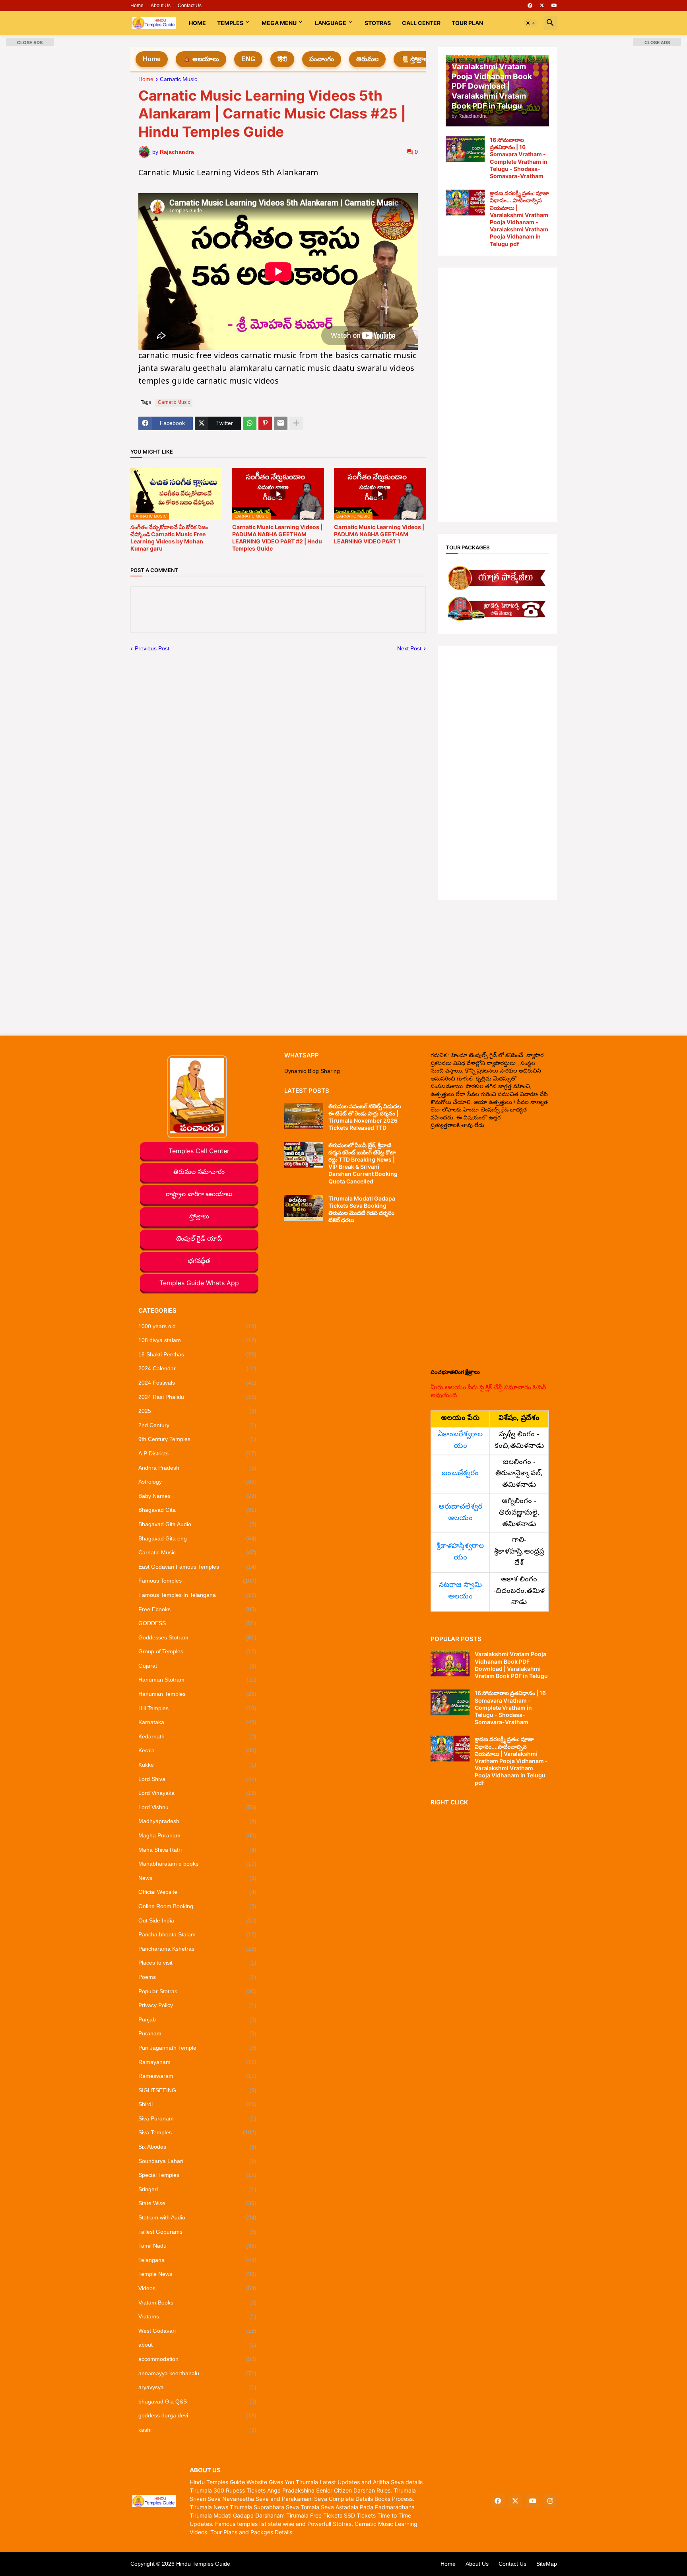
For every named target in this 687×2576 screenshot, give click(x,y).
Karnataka (198, 1722)
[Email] (281, 423)
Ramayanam (198, 2062)
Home (137, 6)
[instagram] (550, 2501)
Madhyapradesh (198, 1821)
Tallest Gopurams (198, 2232)
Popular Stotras (198, 1991)
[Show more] (296, 423)
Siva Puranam (198, 2118)
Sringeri (198, 2189)
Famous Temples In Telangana (198, 1595)
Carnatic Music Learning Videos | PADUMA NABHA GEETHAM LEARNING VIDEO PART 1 (379, 534)
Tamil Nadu (198, 2246)
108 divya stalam (198, 1340)
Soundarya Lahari (198, 2161)
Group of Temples (198, 1651)
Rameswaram (198, 2076)
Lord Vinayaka (198, 1793)
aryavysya (198, 2387)
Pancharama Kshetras (198, 1949)
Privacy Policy (198, 2005)
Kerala (198, 1750)
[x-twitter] (542, 6)
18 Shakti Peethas (198, 1354)
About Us (161, 6)
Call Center (421, 23)
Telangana (198, 2260)
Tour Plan (467, 23)
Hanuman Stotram (198, 1680)
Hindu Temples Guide (203, 2564)
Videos (198, 2288)
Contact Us (190, 6)
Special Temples (198, 2175)
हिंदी (282, 59)
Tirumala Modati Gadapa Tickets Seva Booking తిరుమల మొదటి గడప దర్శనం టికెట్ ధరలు (362, 1209)
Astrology (198, 1482)
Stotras (378, 23)
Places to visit (198, 1963)
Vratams (198, 2316)
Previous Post (152, 648)
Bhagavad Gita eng (198, 1538)
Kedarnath (198, 1736)
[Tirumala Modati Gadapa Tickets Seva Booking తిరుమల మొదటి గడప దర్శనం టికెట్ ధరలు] (304, 1208)
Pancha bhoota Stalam (198, 1934)
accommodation (198, 2359)
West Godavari (198, 2331)
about (198, 2345)
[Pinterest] (265, 423)
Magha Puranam (198, 1835)
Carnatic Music (179, 79)
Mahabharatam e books (198, 1864)
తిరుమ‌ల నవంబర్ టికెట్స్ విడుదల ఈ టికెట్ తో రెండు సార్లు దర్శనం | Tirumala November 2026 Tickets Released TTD (365, 1117)
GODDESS (198, 1623)
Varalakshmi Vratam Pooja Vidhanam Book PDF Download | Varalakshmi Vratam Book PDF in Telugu (511, 1665)
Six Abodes (198, 2147)
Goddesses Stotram (198, 1637)
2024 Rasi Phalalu (198, 1397)
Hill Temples (198, 1708)
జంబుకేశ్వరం (460, 1474)
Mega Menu (279, 23)
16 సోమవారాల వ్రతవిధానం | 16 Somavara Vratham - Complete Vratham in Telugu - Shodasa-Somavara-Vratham (519, 158)
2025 (198, 1411)
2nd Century (198, 1425)
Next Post (409, 648)
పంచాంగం (322, 59)
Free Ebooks (198, 1609)
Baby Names (198, 1496)
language (331, 23)
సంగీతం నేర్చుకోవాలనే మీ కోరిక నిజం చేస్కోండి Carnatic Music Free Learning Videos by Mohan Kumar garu (169, 538)
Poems (198, 1977)
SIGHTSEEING (198, 2090)
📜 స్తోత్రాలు (415, 59)
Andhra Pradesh (198, 1468)
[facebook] (530, 6)
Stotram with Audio (198, 2217)
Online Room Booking (198, 1906)
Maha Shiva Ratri (198, 1850)
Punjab (198, 2019)
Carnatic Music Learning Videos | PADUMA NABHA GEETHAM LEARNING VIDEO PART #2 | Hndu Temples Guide (277, 538)
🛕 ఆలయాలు (201, 59)
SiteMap (547, 2564)
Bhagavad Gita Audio (198, 1524)
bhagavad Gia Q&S (198, 2401)
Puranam (198, 2033)
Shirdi (198, 2104)
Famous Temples (198, 1581)
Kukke (198, 1765)
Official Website (198, 1892)
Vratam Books (198, 2302)
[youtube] (554, 6)
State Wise (198, 2203)
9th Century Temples (198, 1439)
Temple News (198, 2274)
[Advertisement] (497, 395)
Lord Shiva (198, 1779)
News (198, 1878)
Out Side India (198, 1920)
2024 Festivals (198, 1383)
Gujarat (198, 1666)
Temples (230, 23)
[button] (531, 23)
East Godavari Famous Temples (198, 1567)
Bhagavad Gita (198, 1510)
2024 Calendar (198, 1368)
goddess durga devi (198, 2415)
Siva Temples (198, 2132)
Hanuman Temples (198, 1694)
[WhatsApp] (250, 423)
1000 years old (198, 1326)
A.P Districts (198, 1453)
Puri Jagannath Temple (198, 2048)
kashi (198, 2430)
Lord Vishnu (198, 1807)
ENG (248, 59)
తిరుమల (367, 59)
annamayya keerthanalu (198, 2373)
